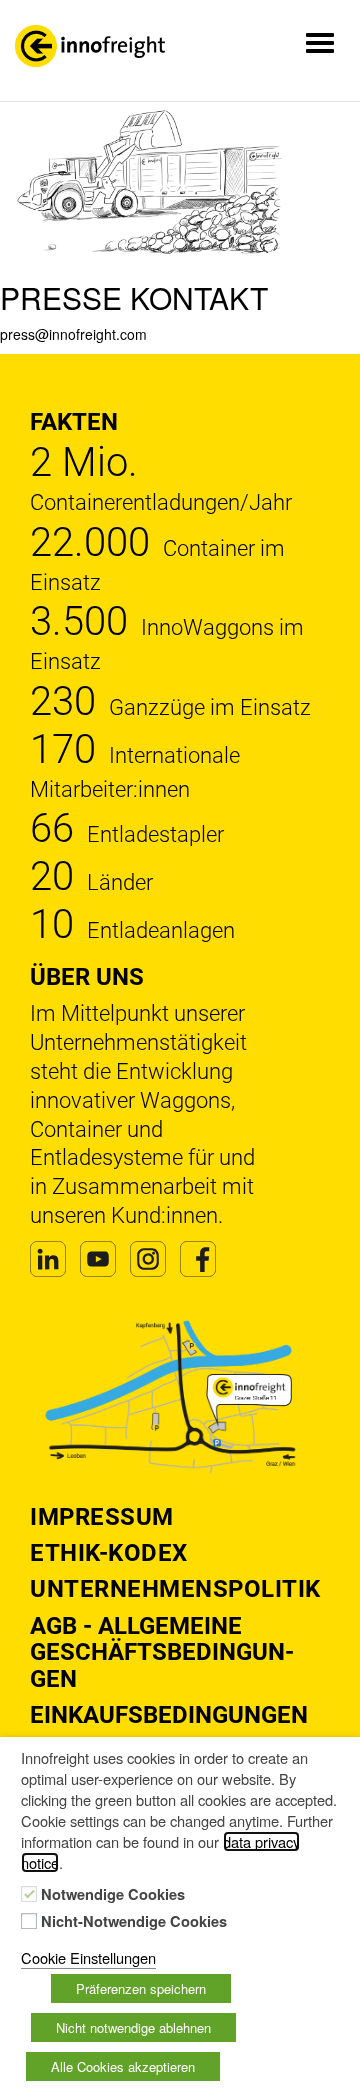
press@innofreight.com (73, 334)
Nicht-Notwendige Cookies (134, 1922)
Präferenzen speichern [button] (141, 1988)
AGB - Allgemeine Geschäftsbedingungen (162, 1652)
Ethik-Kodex (109, 1553)
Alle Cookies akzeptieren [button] (123, 2066)
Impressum (102, 1517)
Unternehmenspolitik (175, 1589)
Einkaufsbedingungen (169, 1715)
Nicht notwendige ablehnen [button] (133, 2027)
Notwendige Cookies (113, 1895)
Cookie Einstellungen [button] (88, 1957)
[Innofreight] (90, 46)
